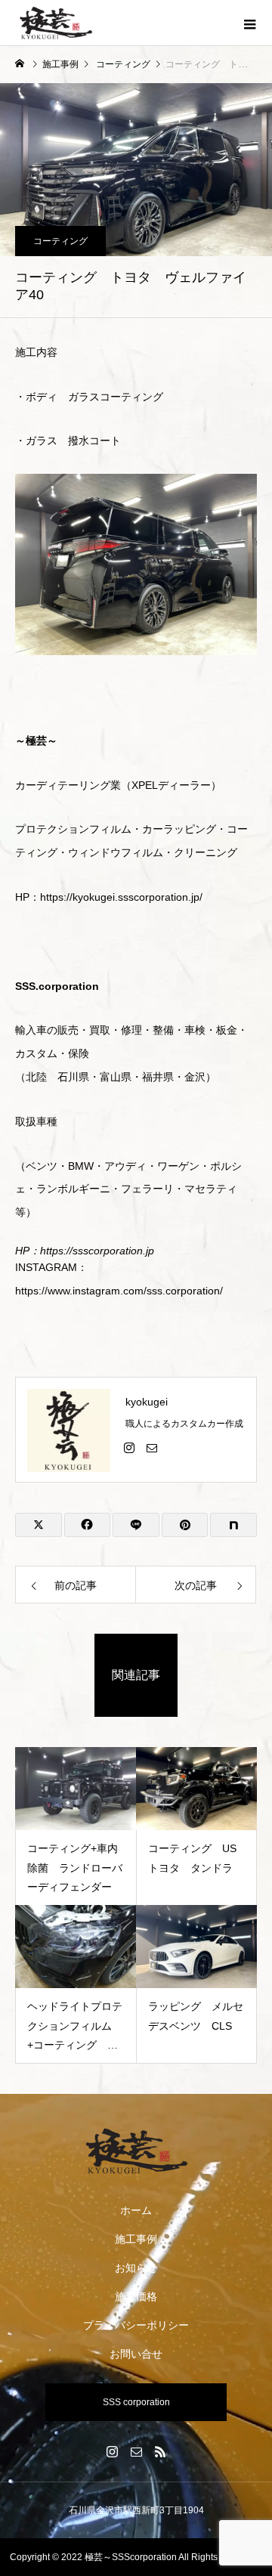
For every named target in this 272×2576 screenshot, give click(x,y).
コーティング (60, 241)
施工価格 (136, 2296)
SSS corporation (136, 2402)
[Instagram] (129, 1447)
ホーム (136, 2210)
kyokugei (147, 1402)
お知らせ (136, 2268)
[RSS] (160, 2451)
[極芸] (136, 2151)
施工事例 (136, 2239)
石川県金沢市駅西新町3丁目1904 (136, 2510)
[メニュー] (249, 23)
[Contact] (152, 1447)
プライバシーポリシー (136, 2325)
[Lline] (136, 1525)
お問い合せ (136, 2354)
